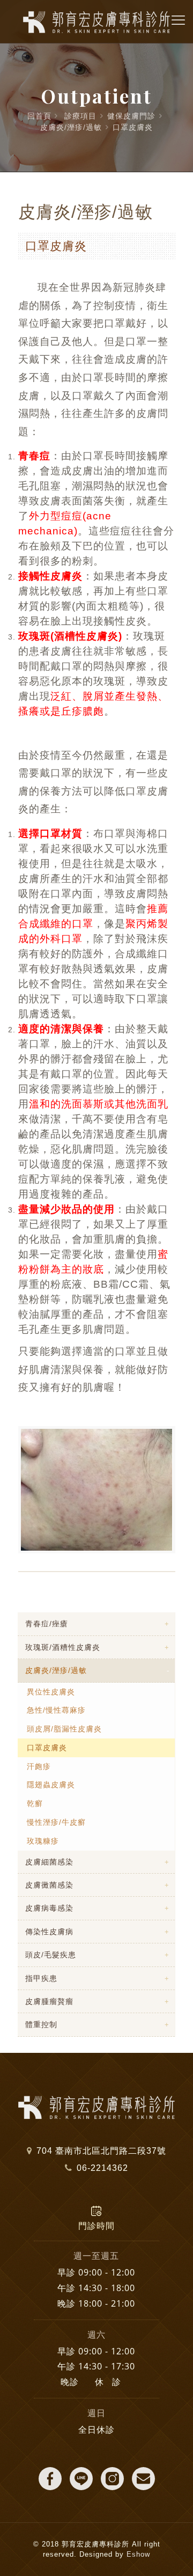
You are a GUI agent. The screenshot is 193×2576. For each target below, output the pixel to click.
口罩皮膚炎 (133, 127)
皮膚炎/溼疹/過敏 (71, 127)
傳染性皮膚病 (49, 1932)
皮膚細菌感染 (49, 1862)
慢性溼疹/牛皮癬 (56, 1822)
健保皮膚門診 (131, 116)
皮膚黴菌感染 (49, 1885)
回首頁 (39, 116)
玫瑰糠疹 (43, 1841)
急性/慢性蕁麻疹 (56, 1710)
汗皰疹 (39, 1766)
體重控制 (41, 2024)
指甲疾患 (41, 1978)
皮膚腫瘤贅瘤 (49, 2001)
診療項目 (80, 116)
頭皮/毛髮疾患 (51, 1955)
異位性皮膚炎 (51, 1692)
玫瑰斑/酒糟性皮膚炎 (63, 1647)
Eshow (138, 2554)
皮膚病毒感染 (49, 1908)
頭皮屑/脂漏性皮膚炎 (64, 1729)
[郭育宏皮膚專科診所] (96, 21)
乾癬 (35, 1803)
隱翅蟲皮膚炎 (51, 1785)
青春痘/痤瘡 (47, 1624)
